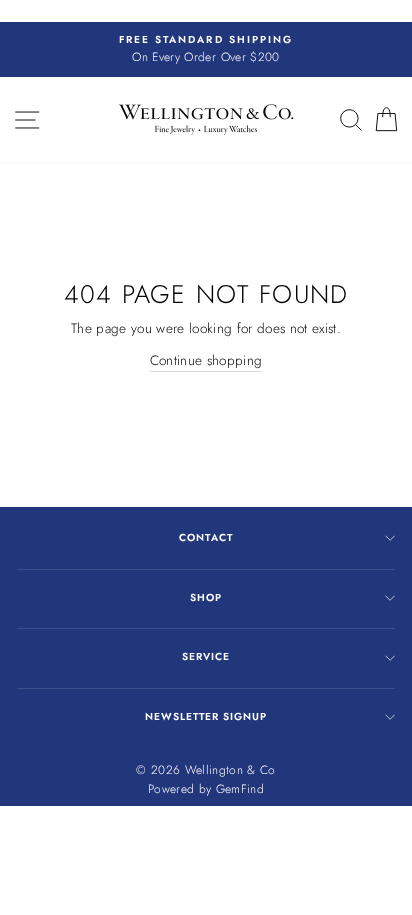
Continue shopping (206, 360)
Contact (205, 537)
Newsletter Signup (206, 716)
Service (206, 656)
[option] (206, 50)
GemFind (240, 789)
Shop (206, 597)
